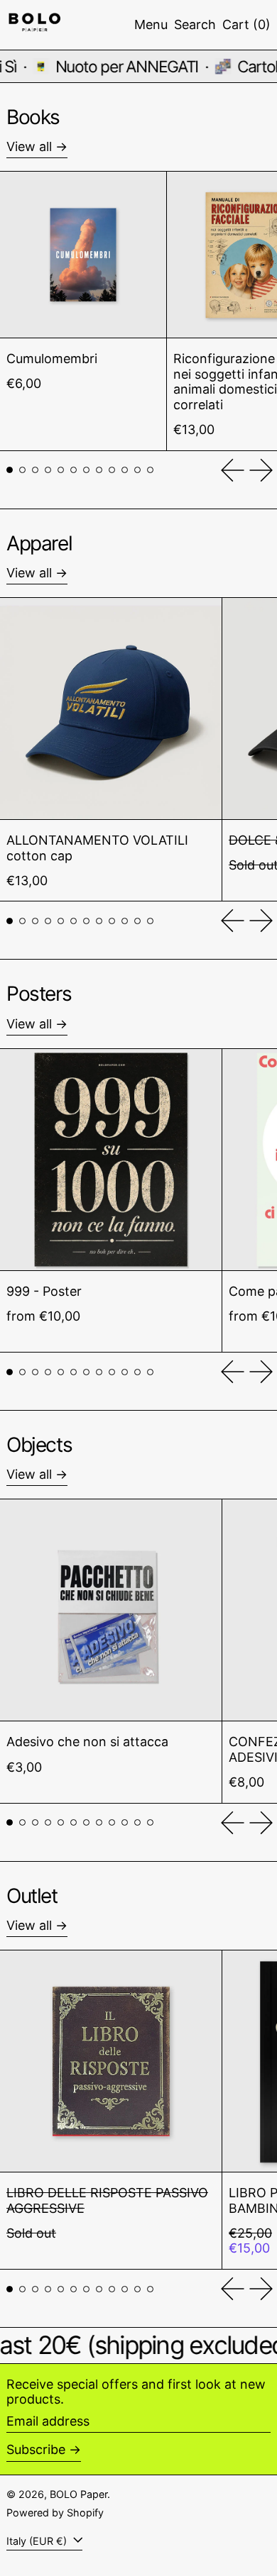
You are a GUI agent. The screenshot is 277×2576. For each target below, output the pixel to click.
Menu (151, 24)
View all (29, 146)
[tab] (10, 470)
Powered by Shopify (55, 2513)
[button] (195, 25)
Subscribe (36, 2449)
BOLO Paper (78, 2494)
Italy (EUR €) (38, 2541)
